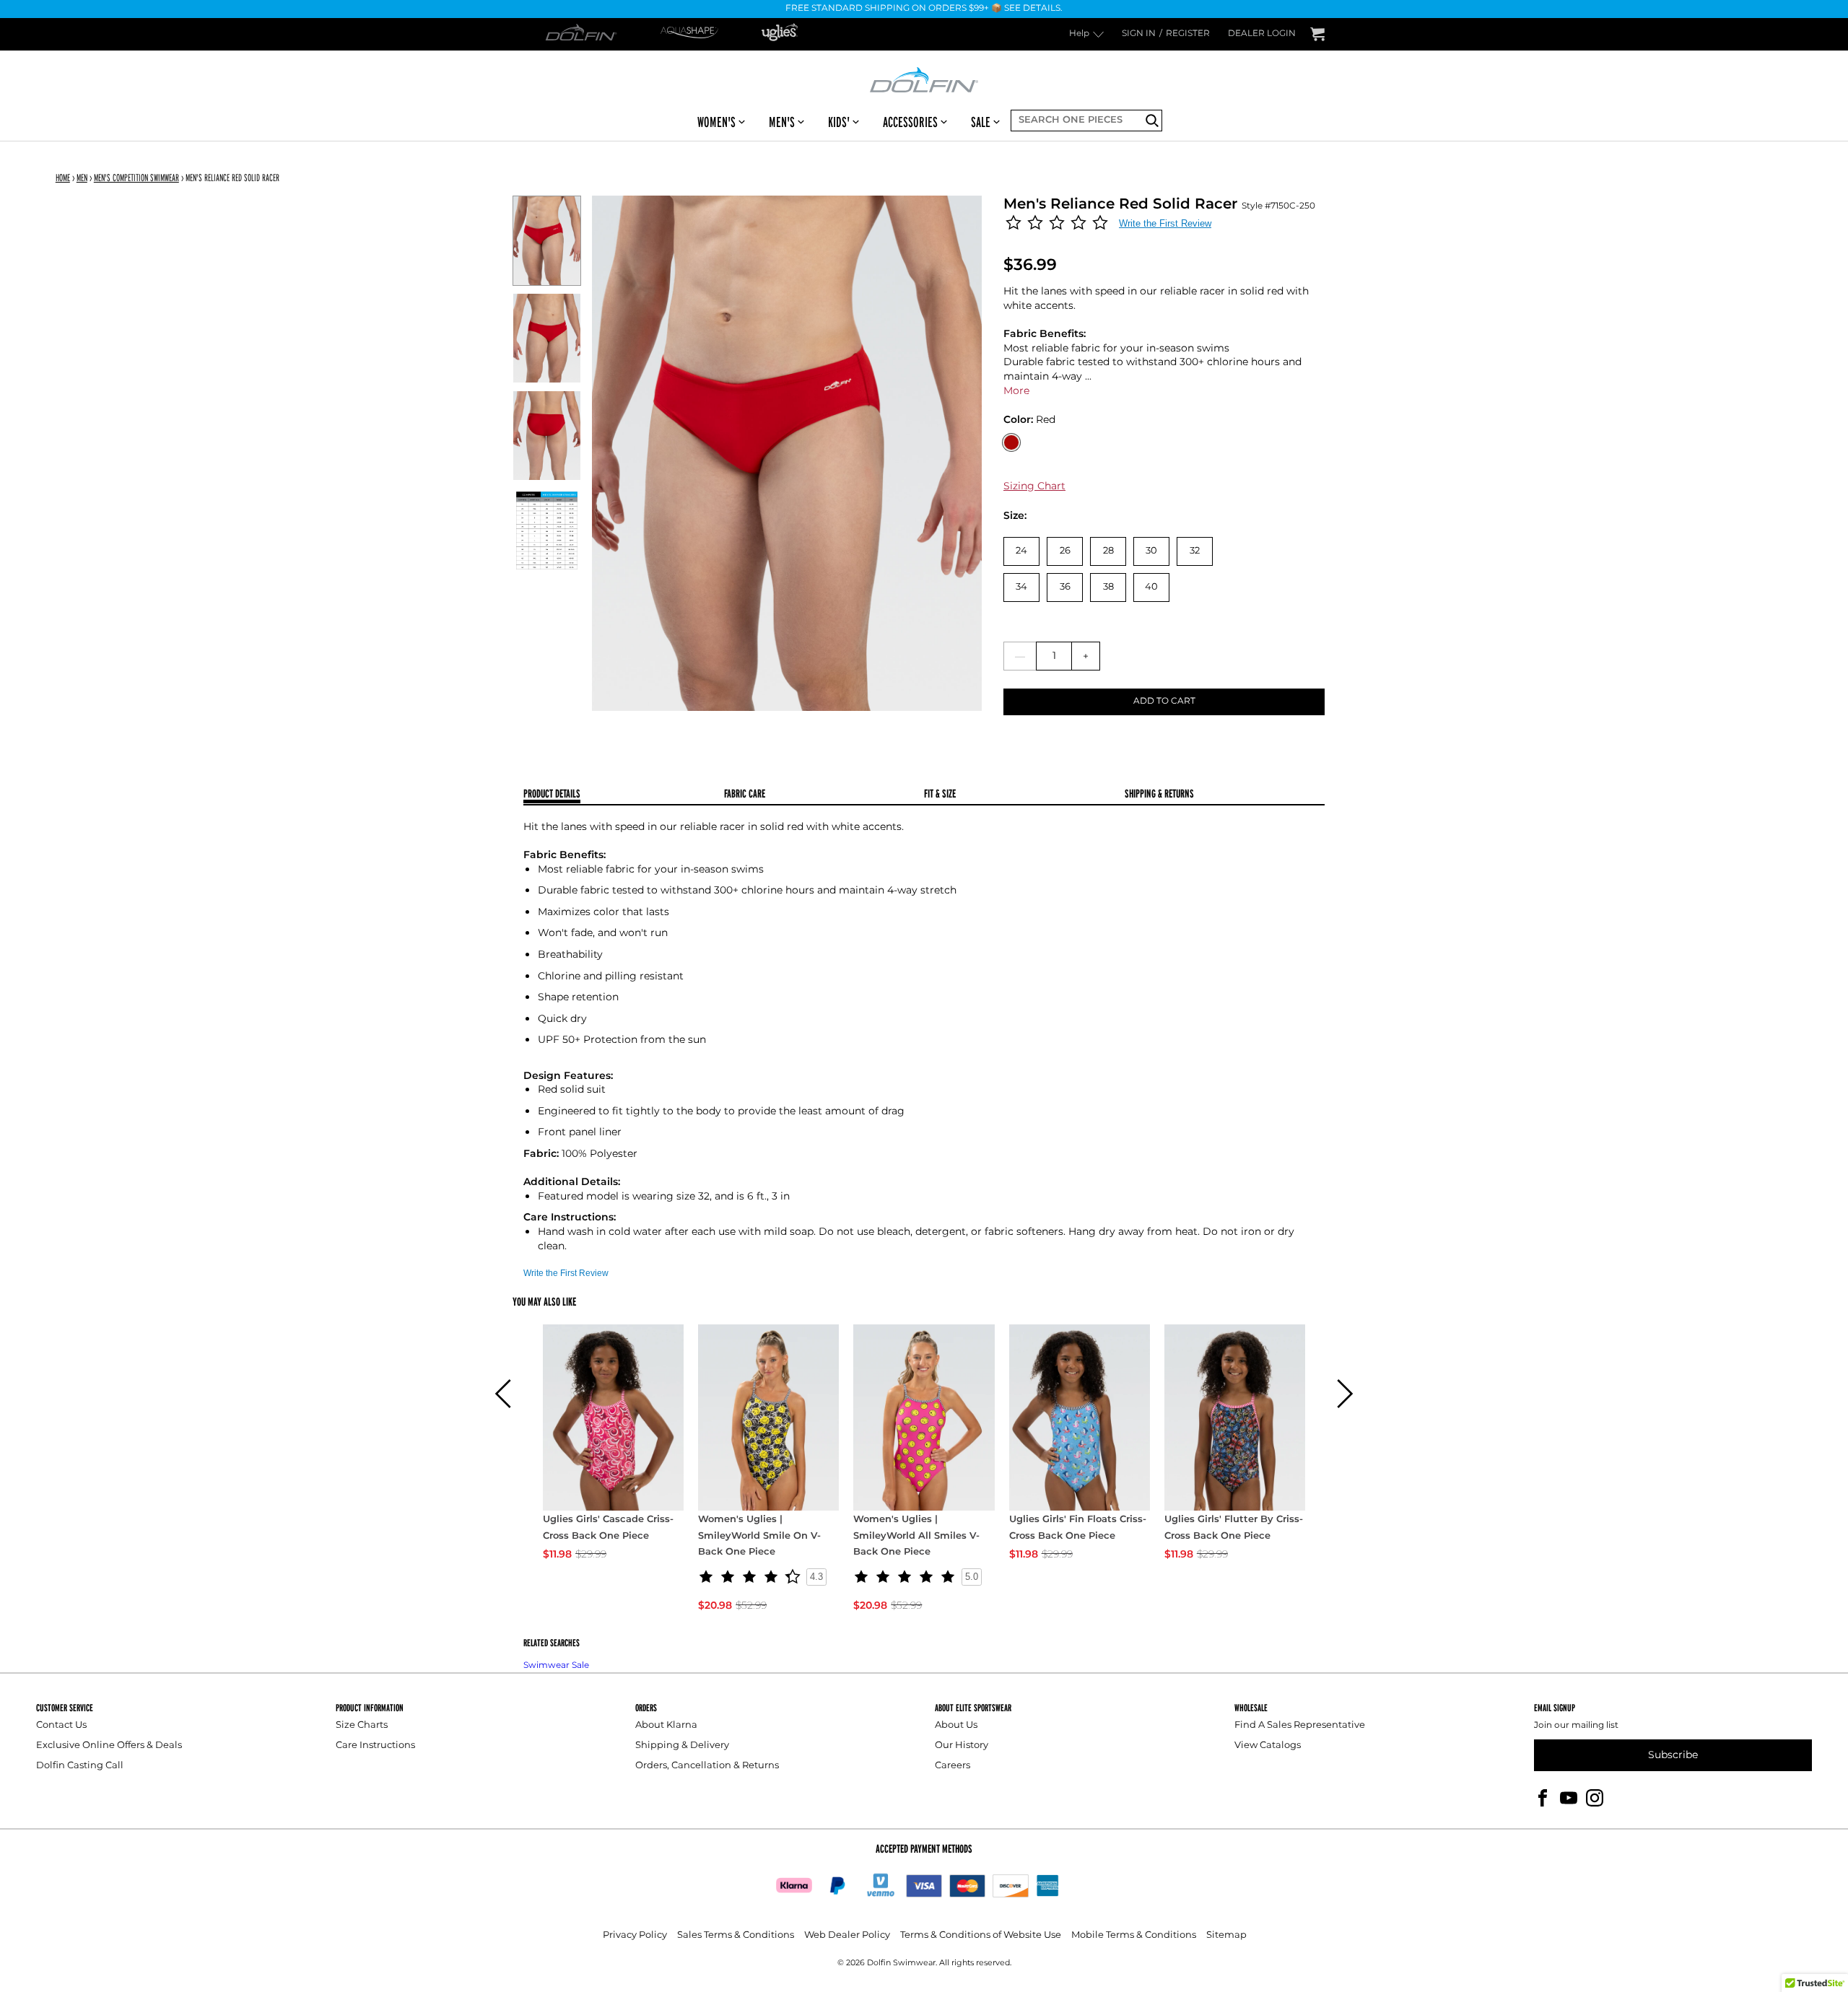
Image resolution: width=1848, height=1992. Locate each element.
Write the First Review (1165, 223)
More (1016, 391)
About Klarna (666, 1725)
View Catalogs (1268, 1746)
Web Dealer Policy (847, 1935)
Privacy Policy (635, 1935)
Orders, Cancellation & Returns (707, 1766)
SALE (981, 122)
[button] (504, 1394)
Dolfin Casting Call (80, 1766)
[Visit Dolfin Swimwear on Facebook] (1543, 1797)
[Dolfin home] (924, 79)
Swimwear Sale (556, 1665)
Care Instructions (375, 1746)
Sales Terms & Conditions (736, 1935)
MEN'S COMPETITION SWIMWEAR (136, 178)
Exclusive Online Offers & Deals (109, 1746)
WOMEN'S (716, 122)
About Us (956, 1725)
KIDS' (839, 122)
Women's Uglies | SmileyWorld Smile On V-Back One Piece (759, 1536)
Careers (953, 1766)
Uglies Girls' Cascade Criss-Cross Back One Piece (608, 1528)
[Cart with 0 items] (1317, 34)
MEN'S (782, 122)
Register (1188, 34)
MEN (82, 178)
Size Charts (362, 1725)
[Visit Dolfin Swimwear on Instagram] (1595, 1797)
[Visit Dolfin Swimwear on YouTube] (1569, 1797)
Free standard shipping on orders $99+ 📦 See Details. (924, 9)
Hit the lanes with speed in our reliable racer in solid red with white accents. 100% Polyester (909, 1036)
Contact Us (61, 1725)
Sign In (1139, 34)
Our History (962, 1746)
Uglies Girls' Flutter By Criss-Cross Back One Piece (1234, 1528)
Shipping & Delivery (682, 1746)
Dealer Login (1262, 34)
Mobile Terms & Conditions (1134, 1935)
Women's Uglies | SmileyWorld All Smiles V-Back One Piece (916, 1536)
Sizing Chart (1034, 486)
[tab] (624, 795)
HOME (63, 178)
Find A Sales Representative (1300, 1725)
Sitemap (1226, 1935)
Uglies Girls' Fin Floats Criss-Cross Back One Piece (1078, 1528)
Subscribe (1673, 1755)
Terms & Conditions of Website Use (981, 1935)
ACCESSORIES (910, 122)
